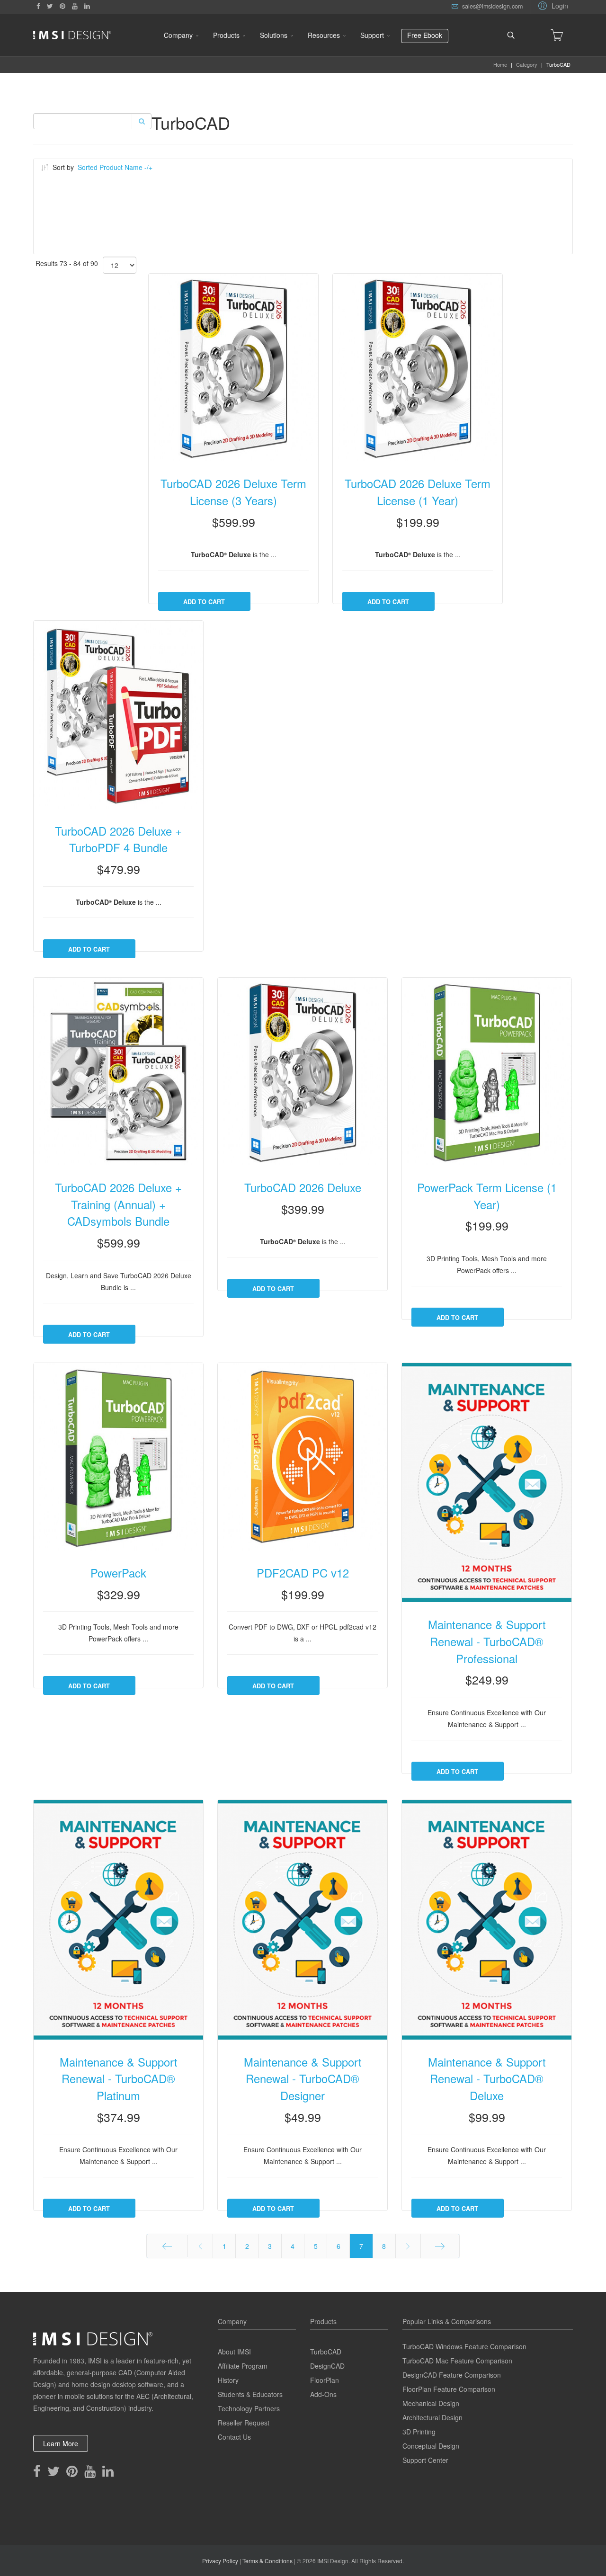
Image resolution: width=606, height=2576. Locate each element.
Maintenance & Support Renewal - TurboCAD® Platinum (119, 2079)
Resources (324, 35)
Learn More (61, 2443)
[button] (552, 5)
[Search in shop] (141, 121)
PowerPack (118, 1573)
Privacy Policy (220, 2561)
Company (178, 35)
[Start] (167, 2246)
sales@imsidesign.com (492, 6)
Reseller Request (244, 2423)
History (228, 2380)
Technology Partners (249, 2408)
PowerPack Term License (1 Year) (487, 1196)
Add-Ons (323, 2394)
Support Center (425, 2460)
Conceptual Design (431, 2446)
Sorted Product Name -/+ (115, 167)
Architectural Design (432, 2417)
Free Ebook (425, 35)
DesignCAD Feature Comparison (452, 2375)
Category (527, 64)
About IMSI (234, 2352)
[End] (440, 2246)
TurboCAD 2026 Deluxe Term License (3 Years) (233, 492)
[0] (557, 35)
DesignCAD (327, 2366)
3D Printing (419, 2432)
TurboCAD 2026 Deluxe (303, 1187)
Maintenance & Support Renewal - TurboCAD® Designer (303, 2079)
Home (500, 64)
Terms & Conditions (267, 2561)
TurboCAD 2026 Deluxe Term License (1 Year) (418, 492)
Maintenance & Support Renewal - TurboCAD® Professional (487, 1641)
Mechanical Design (431, 2403)
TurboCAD (326, 2352)
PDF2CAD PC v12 (303, 1573)
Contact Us (234, 2437)
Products (226, 35)
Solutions (274, 35)
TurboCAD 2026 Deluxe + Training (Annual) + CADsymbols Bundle (118, 1204)
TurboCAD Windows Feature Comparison (464, 2346)
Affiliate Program (243, 2366)
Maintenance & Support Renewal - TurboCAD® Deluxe (487, 2079)
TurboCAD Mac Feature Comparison (457, 2361)
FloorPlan (325, 2380)
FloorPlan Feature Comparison (449, 2389)
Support (372, 35)
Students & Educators (250, 2394)
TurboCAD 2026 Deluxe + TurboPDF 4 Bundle (118, 839)
